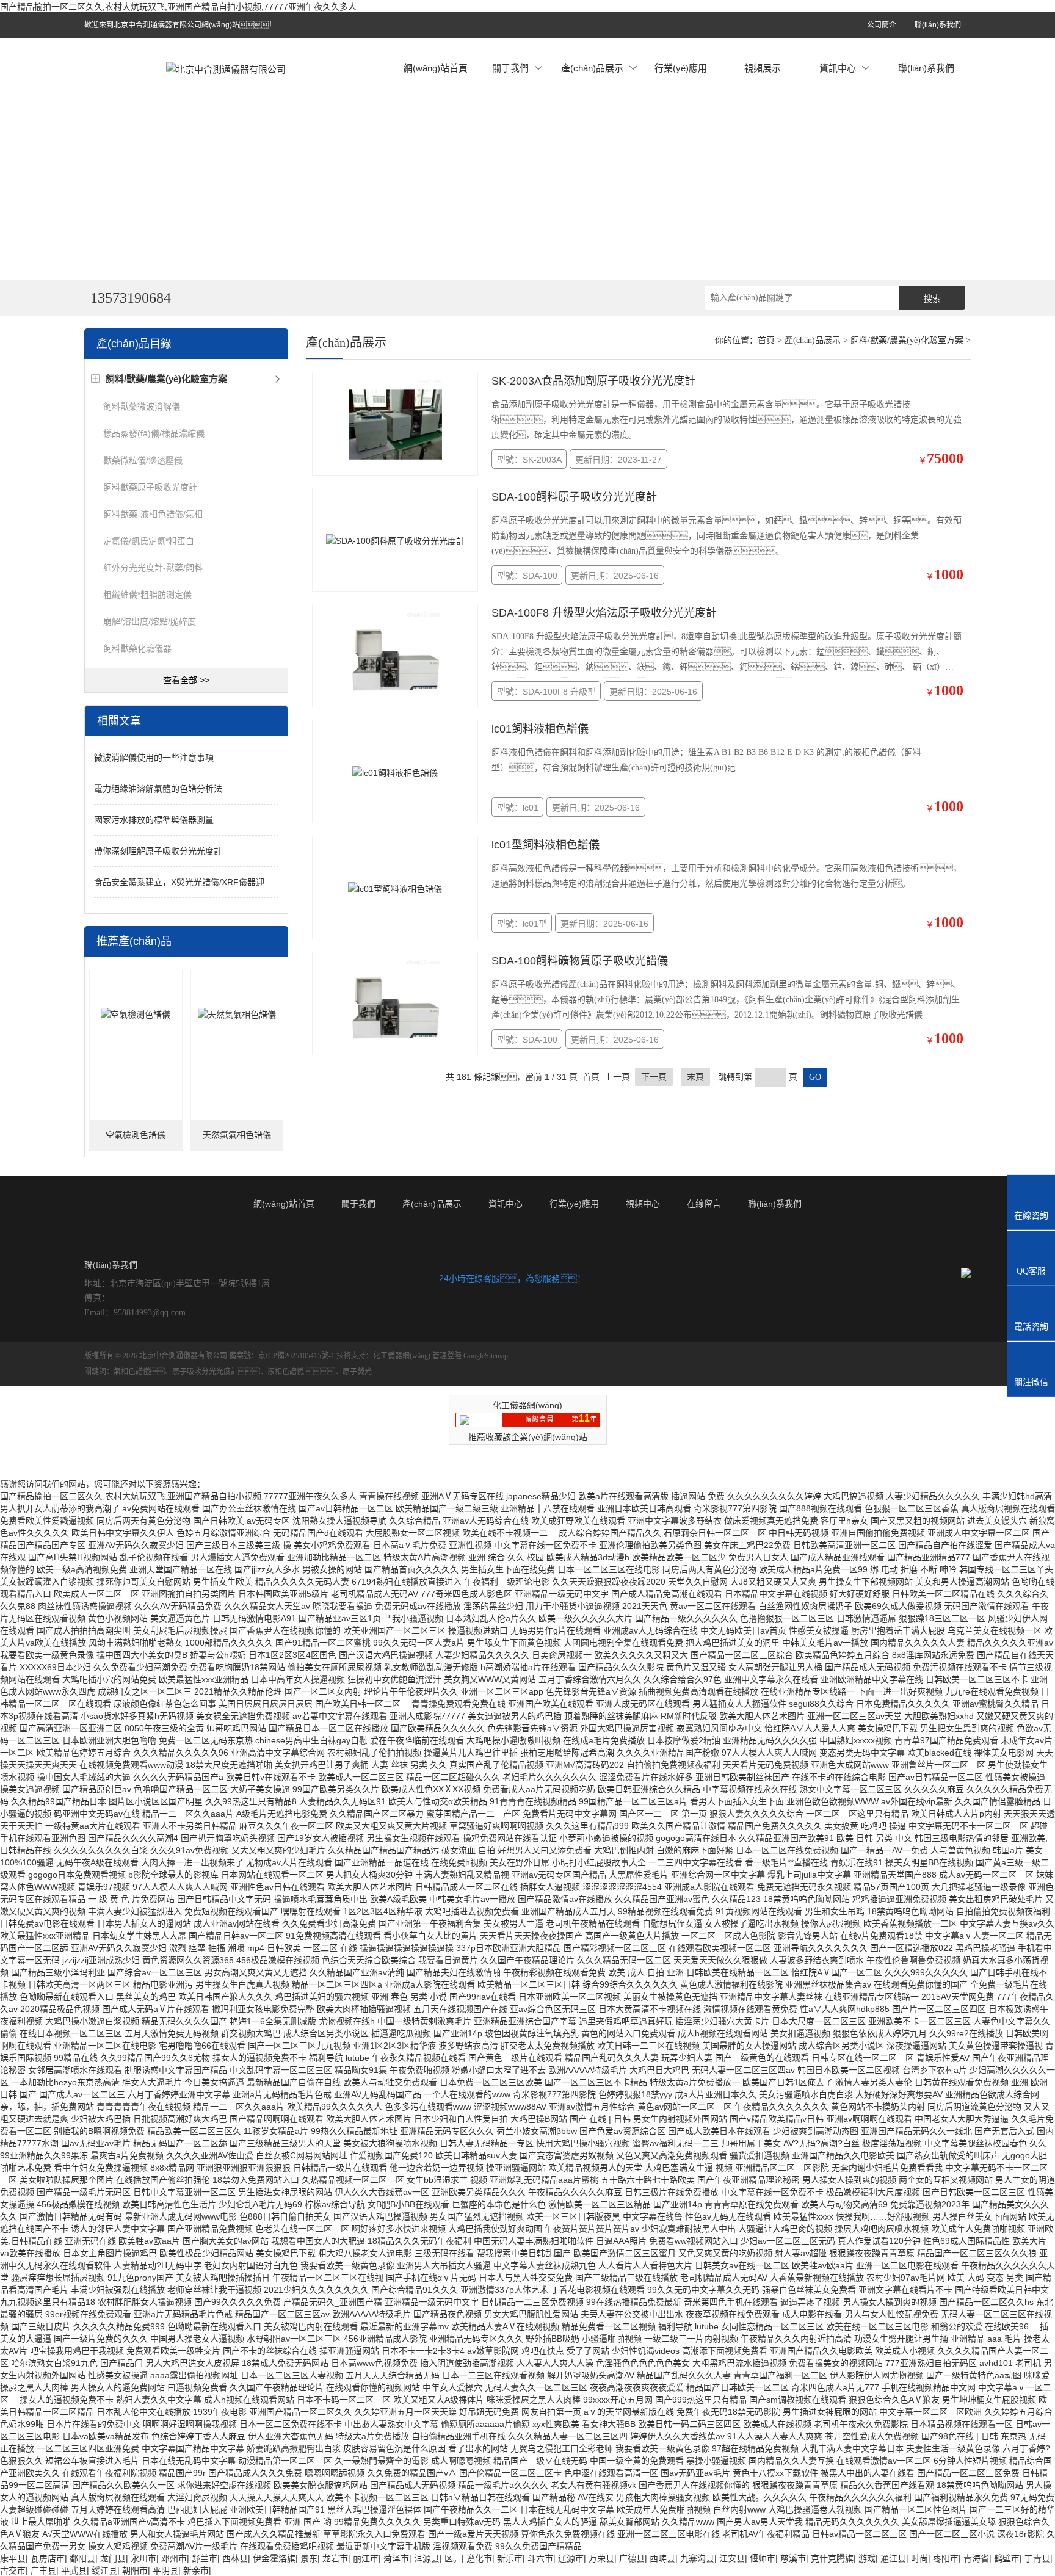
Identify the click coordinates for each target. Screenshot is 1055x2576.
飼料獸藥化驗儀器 (137, 648)
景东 (309, 2558)
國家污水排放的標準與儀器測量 (154, 820)
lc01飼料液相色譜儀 (540, 729)
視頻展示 (763, 68)
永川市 (143, 2558)
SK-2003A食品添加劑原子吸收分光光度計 (593, 381)
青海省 (976, 2558)
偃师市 (763, 2558)
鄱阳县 (82, 2558)
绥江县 (104, 2571)
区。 (453, 2558)
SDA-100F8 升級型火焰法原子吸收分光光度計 (604, 613)
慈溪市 (793, 2558)
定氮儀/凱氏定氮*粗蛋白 (149, 541)
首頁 (766, 340)
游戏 (867, 2558)
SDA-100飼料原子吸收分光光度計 (574, 497)
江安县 (732, 2558)
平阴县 (165, 2571)
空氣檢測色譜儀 (136, 1135)
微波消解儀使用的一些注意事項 (154, 758)
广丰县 (43, 2571)
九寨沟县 (697, 2558)
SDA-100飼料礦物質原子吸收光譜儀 (580, 961)
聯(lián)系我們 (938, 25)
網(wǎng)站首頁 (436, 68)
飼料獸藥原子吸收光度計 (150, 487)
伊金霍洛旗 (274, 2558)
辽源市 (571, 2558)
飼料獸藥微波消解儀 (142, 407)
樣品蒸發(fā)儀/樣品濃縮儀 (154, 433)
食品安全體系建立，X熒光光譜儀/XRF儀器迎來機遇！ (196, 882)
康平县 (13, 2558)
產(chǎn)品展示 (592, 68)
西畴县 (662, 2558)
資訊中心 (838, 68)
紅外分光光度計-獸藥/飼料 (153, 568)
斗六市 (540, 2558)
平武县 (74, 2571)
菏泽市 (396, 2558)
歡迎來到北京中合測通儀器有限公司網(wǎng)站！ (180, 25)
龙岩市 (335, 2558)
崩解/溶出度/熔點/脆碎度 (150, 621)
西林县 (235, 2558)
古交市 (13, 2571)
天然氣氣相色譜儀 (237, 1135)
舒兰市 (205, 2558)
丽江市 (366, 2558)
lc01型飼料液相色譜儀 (546, 845)
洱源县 (427, 2558)
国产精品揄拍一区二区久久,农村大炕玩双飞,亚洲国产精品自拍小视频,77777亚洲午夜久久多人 (178, 7)
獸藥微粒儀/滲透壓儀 (143, 460)
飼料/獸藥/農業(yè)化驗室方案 (907, 340)
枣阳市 (946, 2558)
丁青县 (1037, 2558)
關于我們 (510, 68)
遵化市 (479, 2558)
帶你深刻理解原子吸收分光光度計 (158, 851)
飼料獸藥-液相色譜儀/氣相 (153, 514)
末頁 (695, 1077)
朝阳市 (135, 2571)
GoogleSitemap (486, 1356)
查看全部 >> (186, 680)
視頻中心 (643, 1204)
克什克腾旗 (832, 2558)
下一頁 (654, 1077)
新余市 (196, 2571)
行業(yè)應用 (681, 68)
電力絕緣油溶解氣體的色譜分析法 (158, 789)
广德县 (632, 2558)
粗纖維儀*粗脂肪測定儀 (147, 595)
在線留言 (704, 1204)
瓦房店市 (48, 2558)
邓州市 (174, 2558)
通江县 (893, 2558)
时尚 (919, 2558)
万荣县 (601, 2558)
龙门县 (113, 2558)
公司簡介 (882, 25)
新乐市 (510, 2558)
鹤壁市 (1007, 2558)
